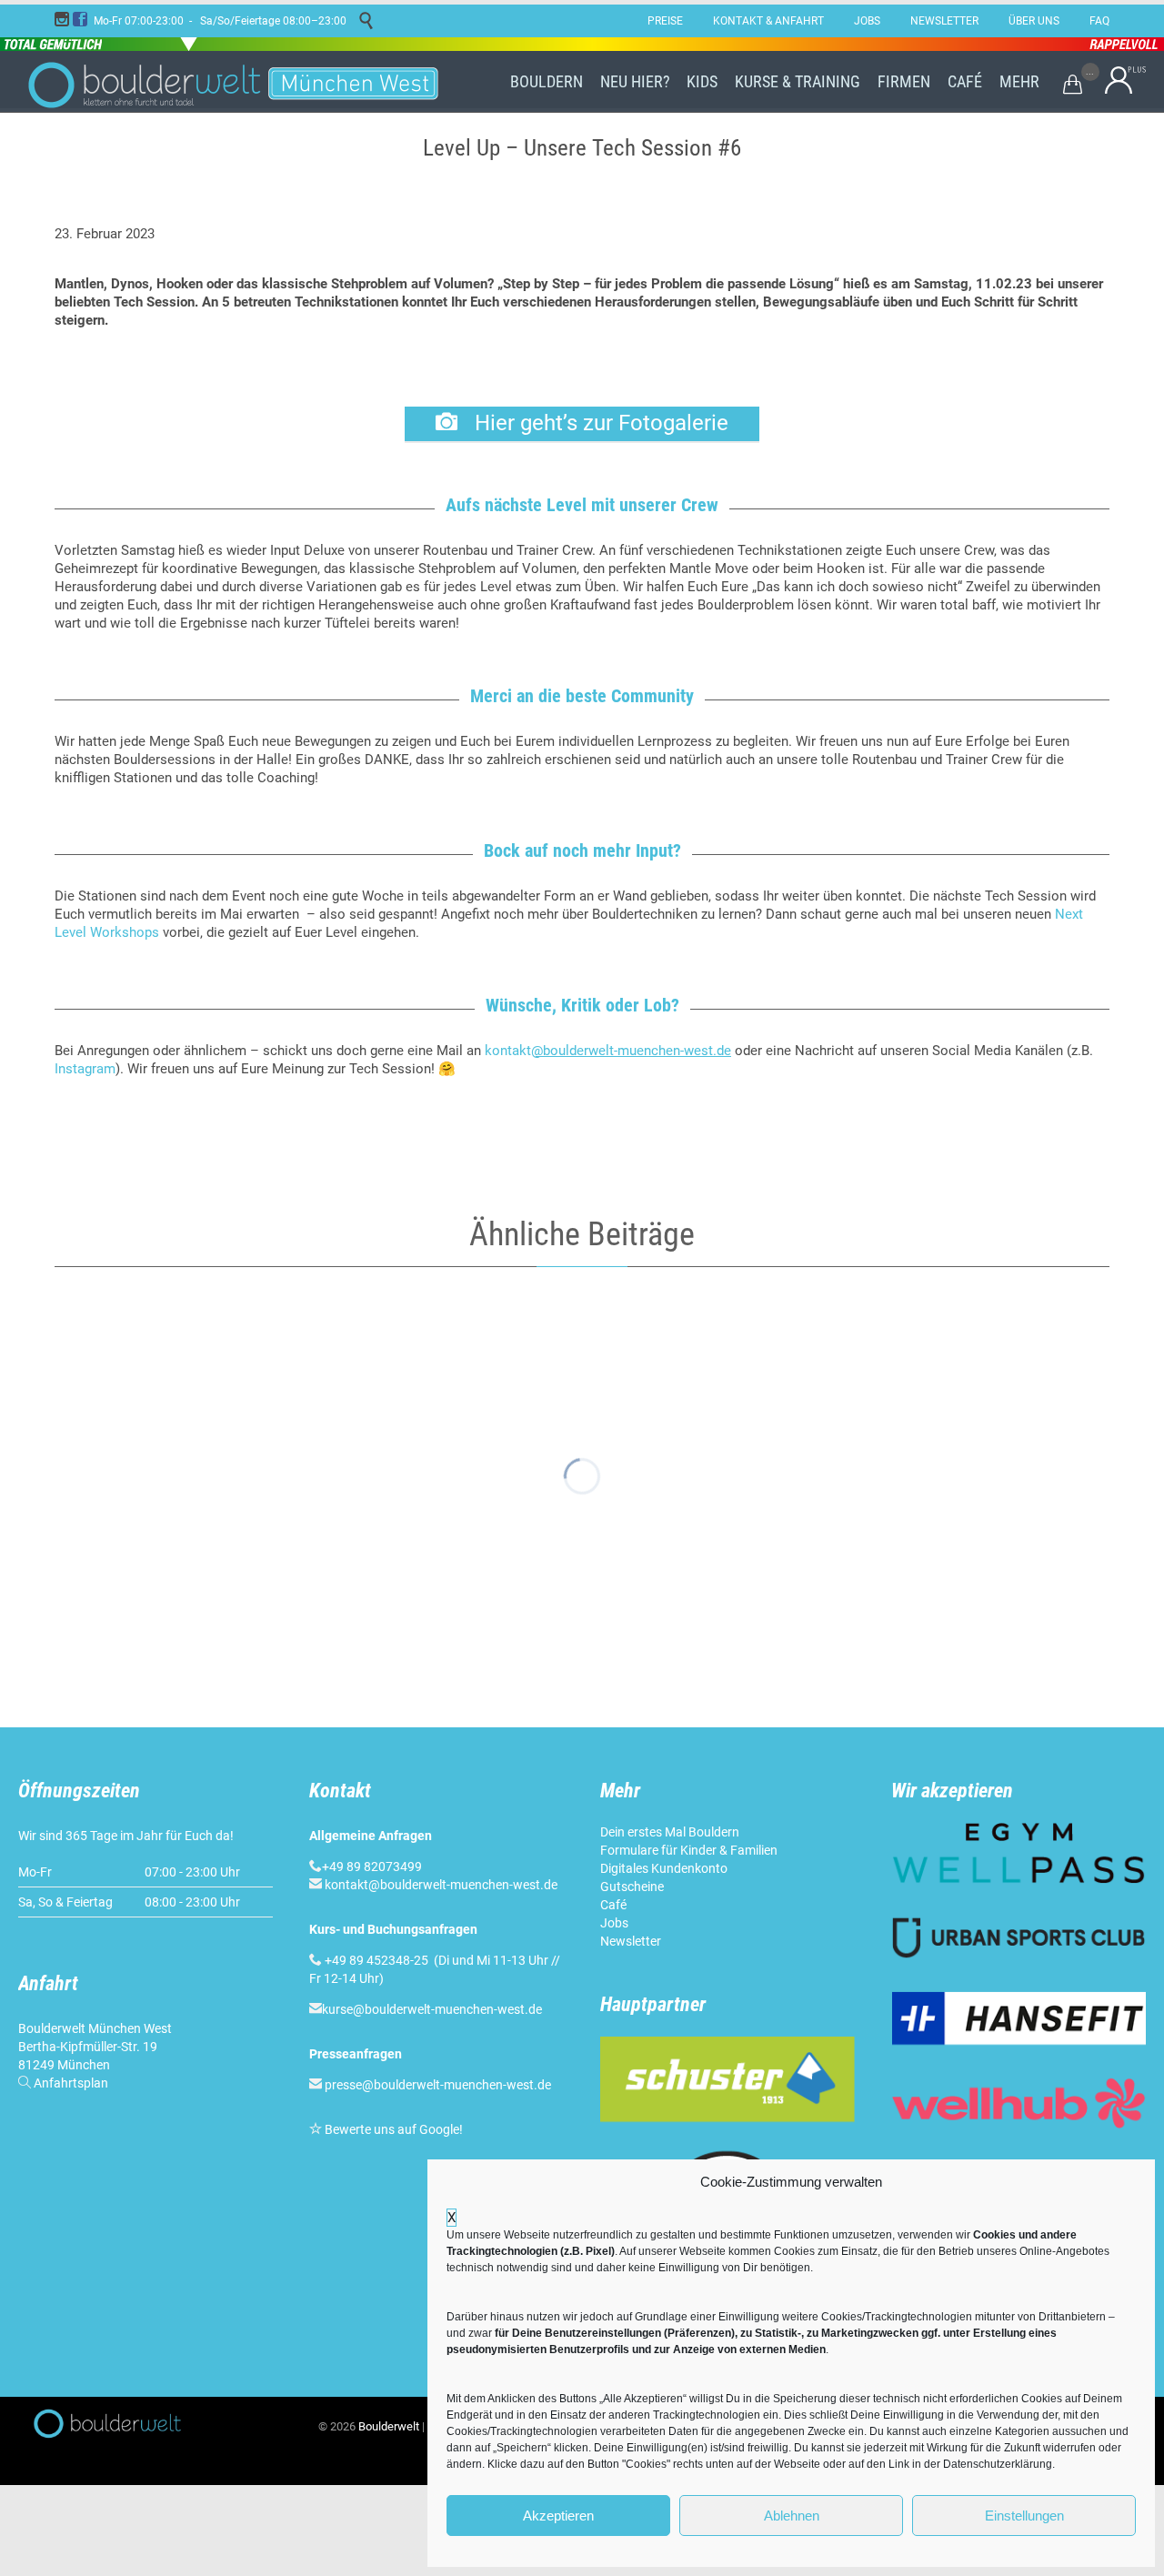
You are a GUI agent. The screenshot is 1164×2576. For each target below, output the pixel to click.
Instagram (85, 1069)
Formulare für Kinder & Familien (689, 1850)
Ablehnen (792, 2516)
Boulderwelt (389, 2426)
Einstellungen (1024, 2516)
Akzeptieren (558, 2516)
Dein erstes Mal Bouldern (670, 1832)
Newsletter (631, 1941)
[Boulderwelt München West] (236, 82)
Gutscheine (632, 1887)
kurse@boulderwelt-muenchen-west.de (432, 2009)
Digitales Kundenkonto (664, 1868)
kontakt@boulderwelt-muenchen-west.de (441, 1885)
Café (613, 1905)
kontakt (608, 1051)
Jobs (614, 1923)
